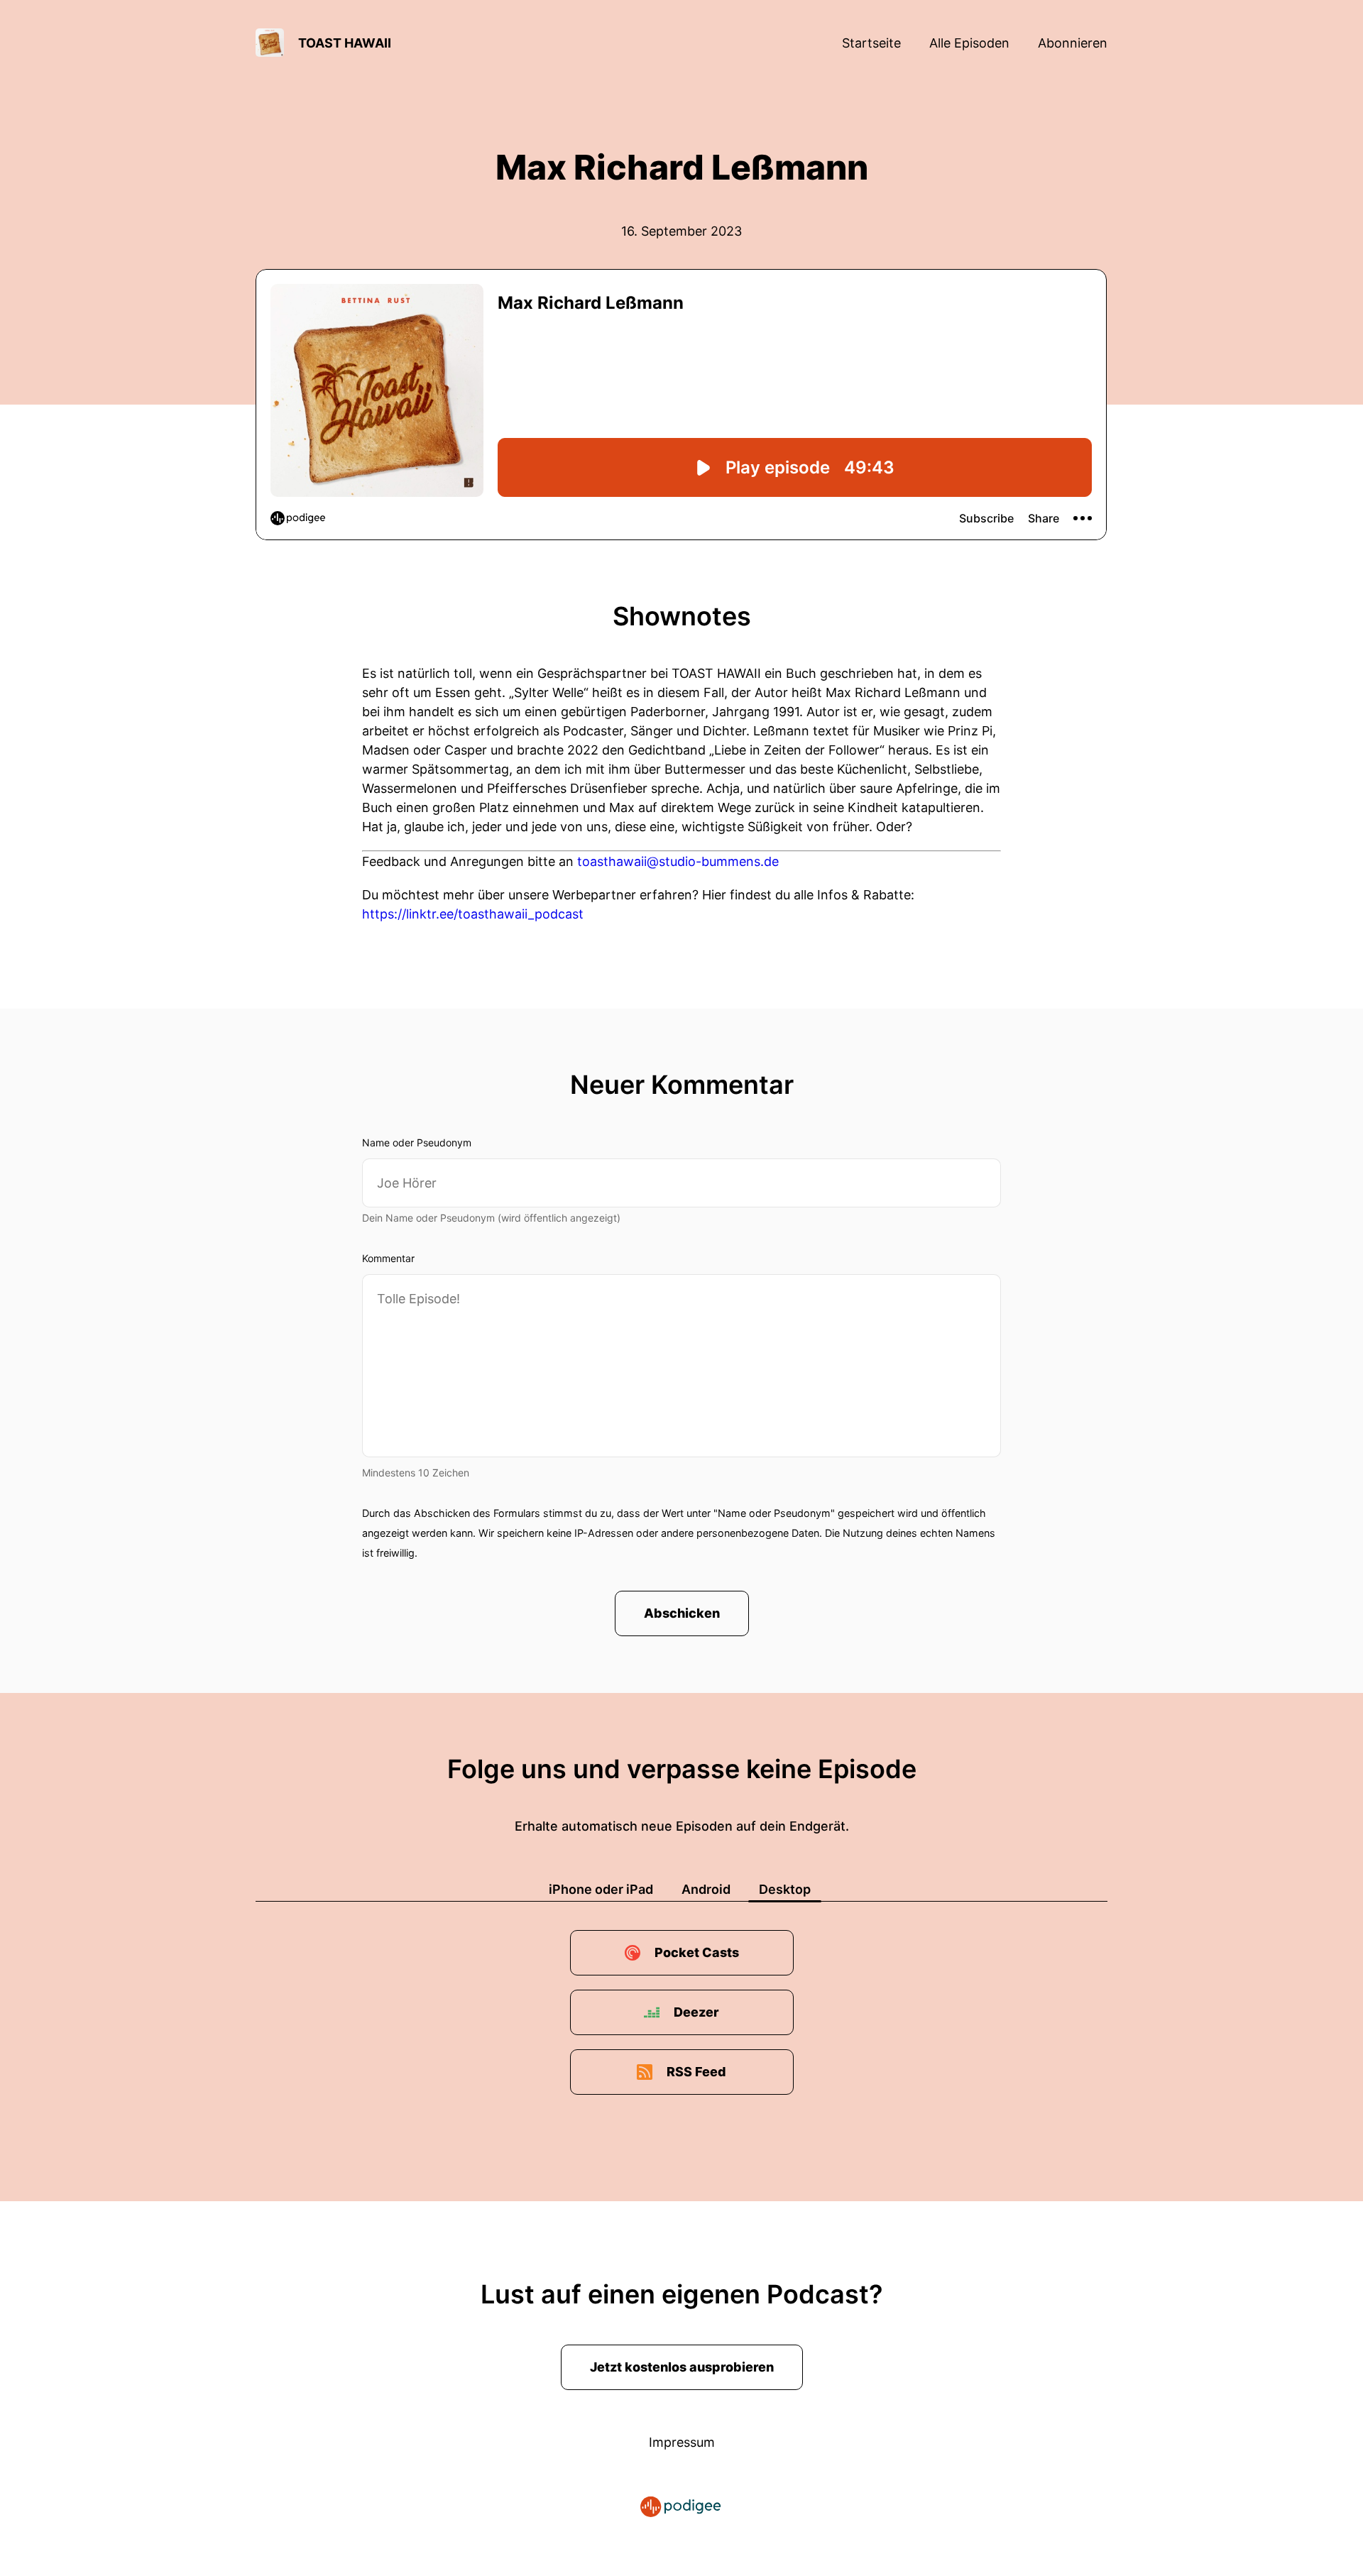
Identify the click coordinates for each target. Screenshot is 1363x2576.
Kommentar (388, 1258)
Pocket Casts (697, 1952)
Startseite (871, 43)
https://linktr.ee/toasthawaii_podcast (473, 914)
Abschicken (682, 1613)
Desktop (785, 1889)
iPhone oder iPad (601, 1889)
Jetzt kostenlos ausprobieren (682, 2367)
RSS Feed (696, 2072)
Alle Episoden (969, 43)
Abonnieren (1073, 43)
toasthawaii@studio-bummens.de (678, 861)
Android (706, 1889)
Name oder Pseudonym (417, 1142)
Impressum (682, 2442)
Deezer (696, 2012)
